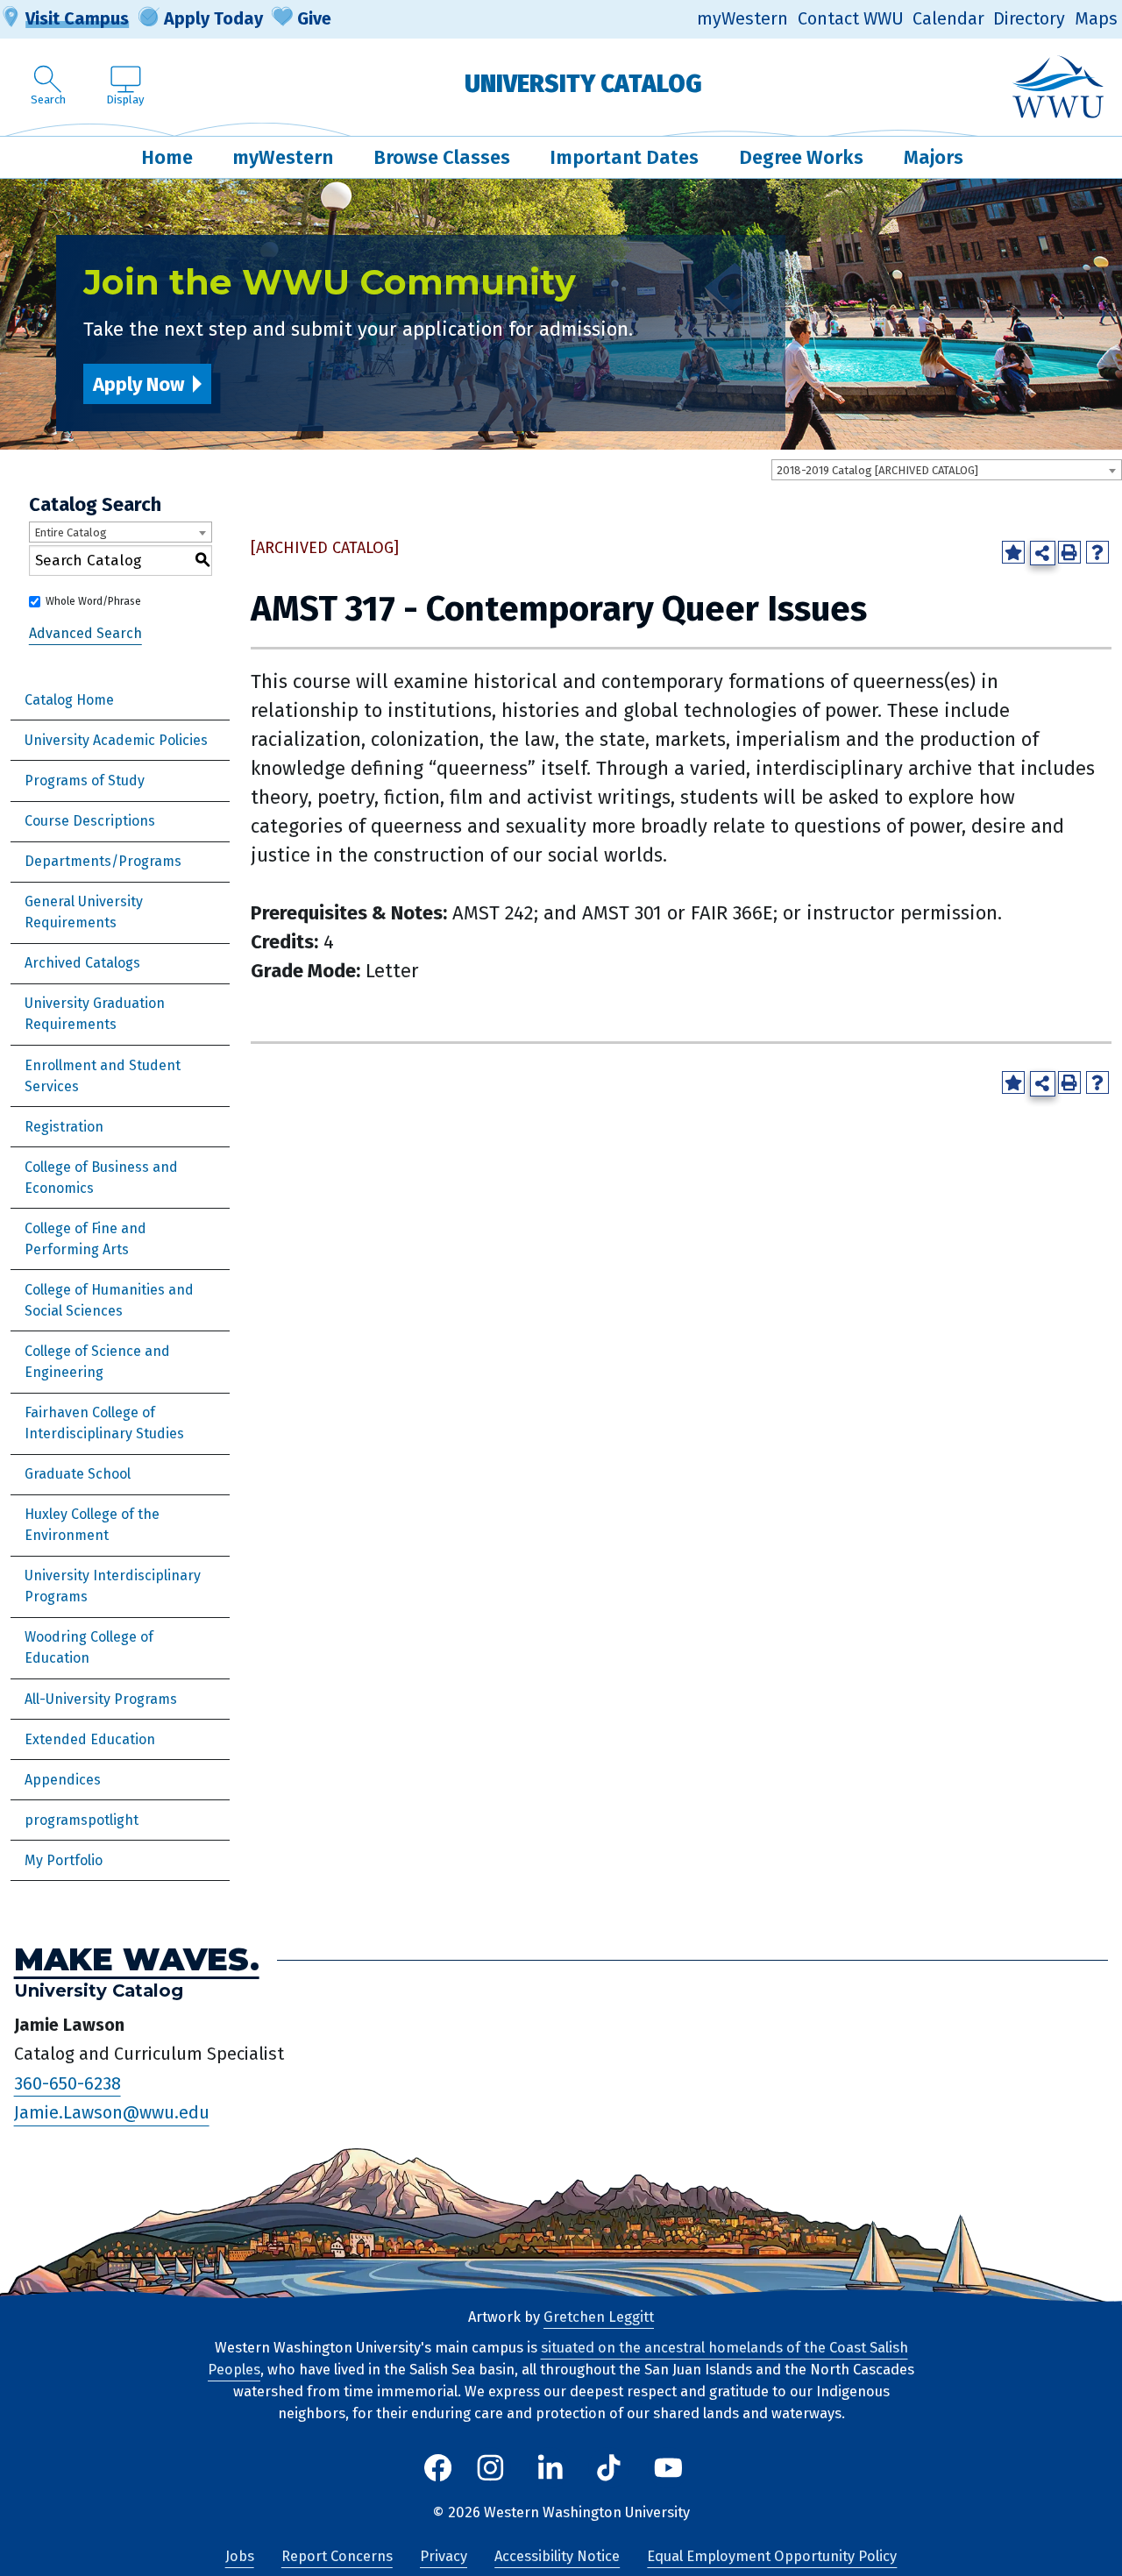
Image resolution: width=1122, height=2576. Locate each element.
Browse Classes (442, 157)
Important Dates (624, 157)
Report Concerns (337, 2556)
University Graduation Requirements (95, 1014)
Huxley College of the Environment (92, 1525)
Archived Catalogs (82, 963)
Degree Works (801, 157)
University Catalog (583, 84)
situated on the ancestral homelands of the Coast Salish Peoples (558, 2359)
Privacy (444, 2556)
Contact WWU (851, 19)
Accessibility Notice (557, 2556)
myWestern (742, 19)
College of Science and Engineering (97, 1362)
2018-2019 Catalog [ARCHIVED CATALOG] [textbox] (877, 470)
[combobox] (947, 470)
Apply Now (138, 384)
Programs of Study (85, 781)
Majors (934, 157)
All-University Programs (101, 1699)
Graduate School (78, 1474)
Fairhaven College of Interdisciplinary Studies (104, 1423)
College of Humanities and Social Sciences (109, 1300)
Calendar (948, 19)
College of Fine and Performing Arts (85, 1239)
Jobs (240, 2556)
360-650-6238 (67, 2083)
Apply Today (213, 18)
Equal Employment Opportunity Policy (772, 2556)
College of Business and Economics (101, 1178)
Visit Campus (77, 18)
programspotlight (82, 1820)
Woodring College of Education (89, 1647)
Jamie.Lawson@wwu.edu (112, 2113)
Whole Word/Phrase (93, 601)
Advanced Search (85, 633)
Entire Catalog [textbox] (71, 532)
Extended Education (90, 1739)
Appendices (63, 1780)
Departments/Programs (103, 861)
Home (167, 157)
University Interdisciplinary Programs (113, 1586)
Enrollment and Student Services (103, 1076)
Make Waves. (137, 1959)
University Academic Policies (116, 740)
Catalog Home (69, 700)
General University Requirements (84, 912)
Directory (1029, 19)
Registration (64, 1127)
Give (314, 18)
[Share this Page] (1043, 554)
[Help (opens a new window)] (1097, 552)
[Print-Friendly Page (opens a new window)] (1069, 552)
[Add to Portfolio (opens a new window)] (1013, 552)
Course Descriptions (90, 821)
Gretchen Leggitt (599, 2317)
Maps (1096, 19)
